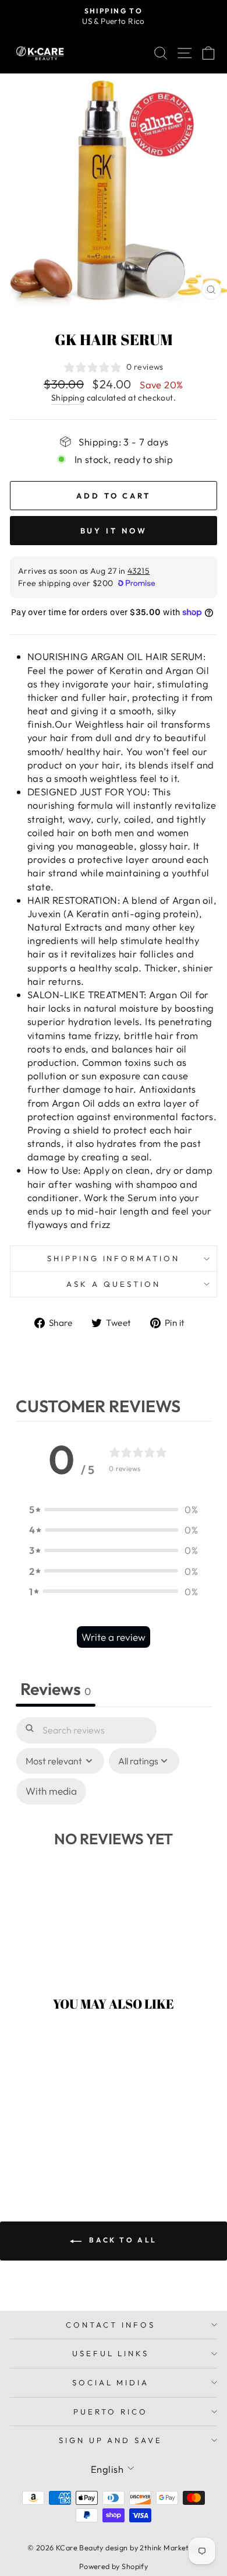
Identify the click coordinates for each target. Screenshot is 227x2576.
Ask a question (114, 1284)
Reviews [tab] (56, 1689)
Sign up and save (111, 2440)
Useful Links (111, 2353)
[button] (114, 1509)
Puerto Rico (111, 2412)
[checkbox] (51, 1791)
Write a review (114, 1637)
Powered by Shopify (114, 2566)
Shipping (68, 398)
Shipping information (114, 1258)
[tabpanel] (114, 1842)
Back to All (122, 2240)
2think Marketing (170, 2547)
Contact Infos (111, 2325)
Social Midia (111, 2382)
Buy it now (114, 531)
